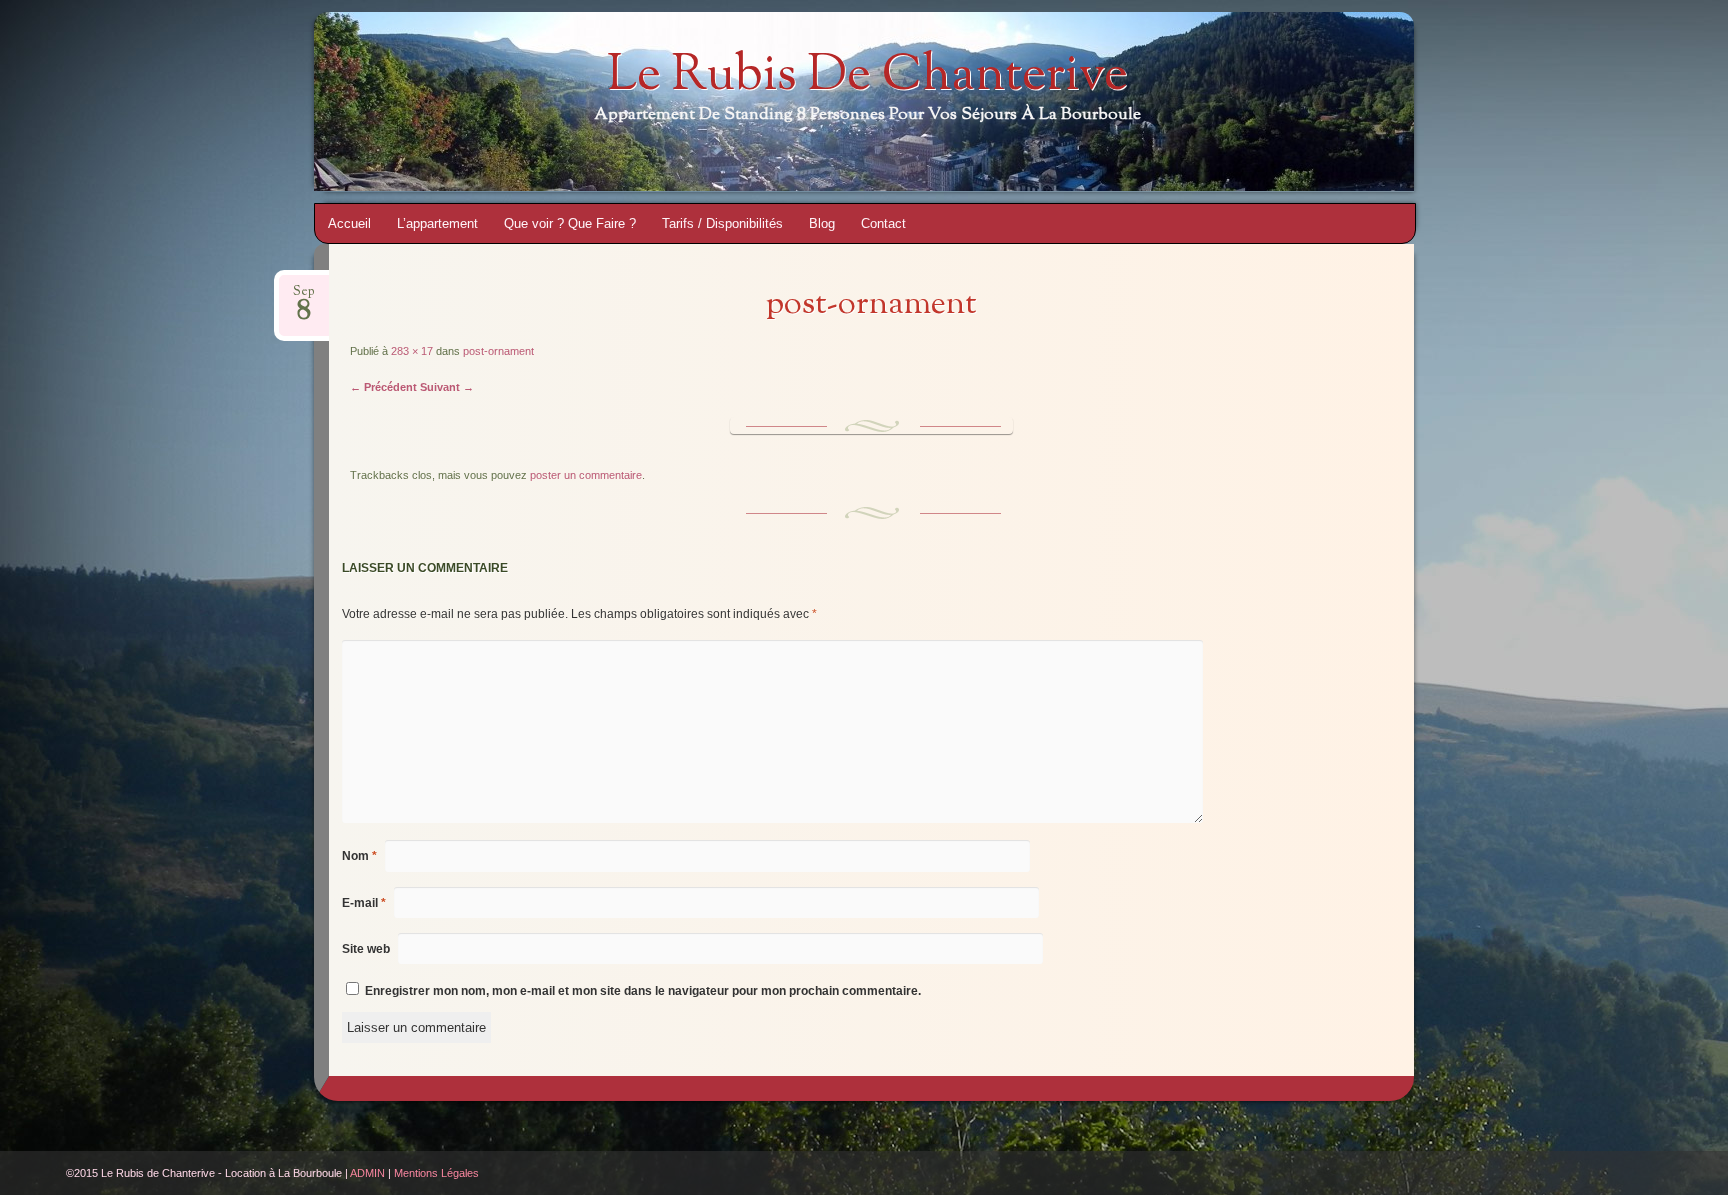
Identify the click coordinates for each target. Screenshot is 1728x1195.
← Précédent (383, 387)
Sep (304, 297)
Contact (883, 223)
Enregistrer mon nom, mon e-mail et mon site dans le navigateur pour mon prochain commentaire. (643, 991)
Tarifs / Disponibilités (722, 223)
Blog (822, 223)
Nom (359, 856)
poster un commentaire (586, 475)
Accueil (349, 223)
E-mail (364, 903)
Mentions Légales (436, 1173)
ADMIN (367, 1173)
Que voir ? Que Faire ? (570, 223)
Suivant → (447, 387)
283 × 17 (412, 351)
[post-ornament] (871, 429)
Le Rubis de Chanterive (867, 77)
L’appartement (437, 223)
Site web (366, 949)
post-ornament (498, 351)
